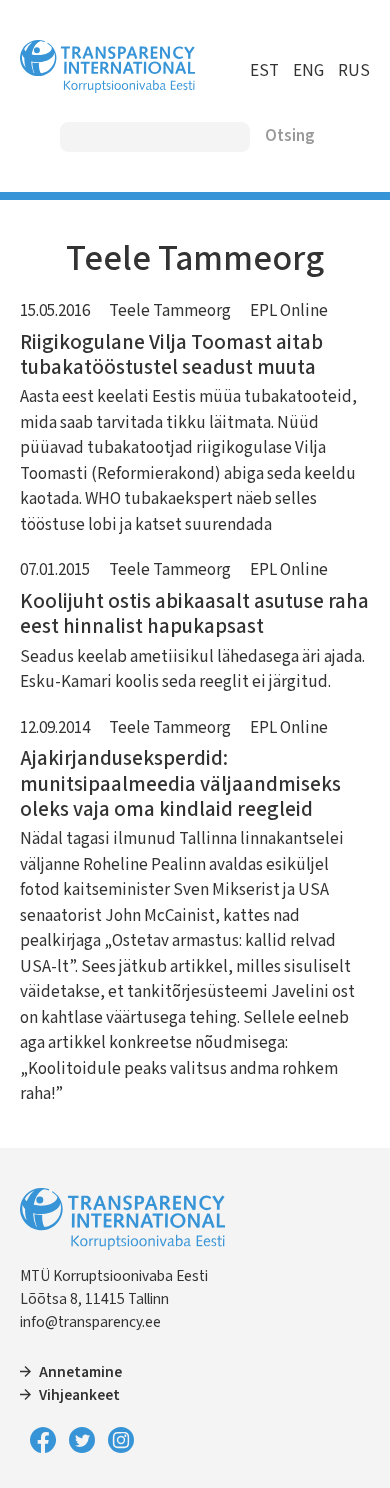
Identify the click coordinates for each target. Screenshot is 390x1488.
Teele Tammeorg (170, 311)
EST (264, 71)
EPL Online (289, 311)
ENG (308, 71)
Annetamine (80, 1372)
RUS (354, 71)
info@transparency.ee (90, 1322)
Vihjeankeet (79, 1395)
